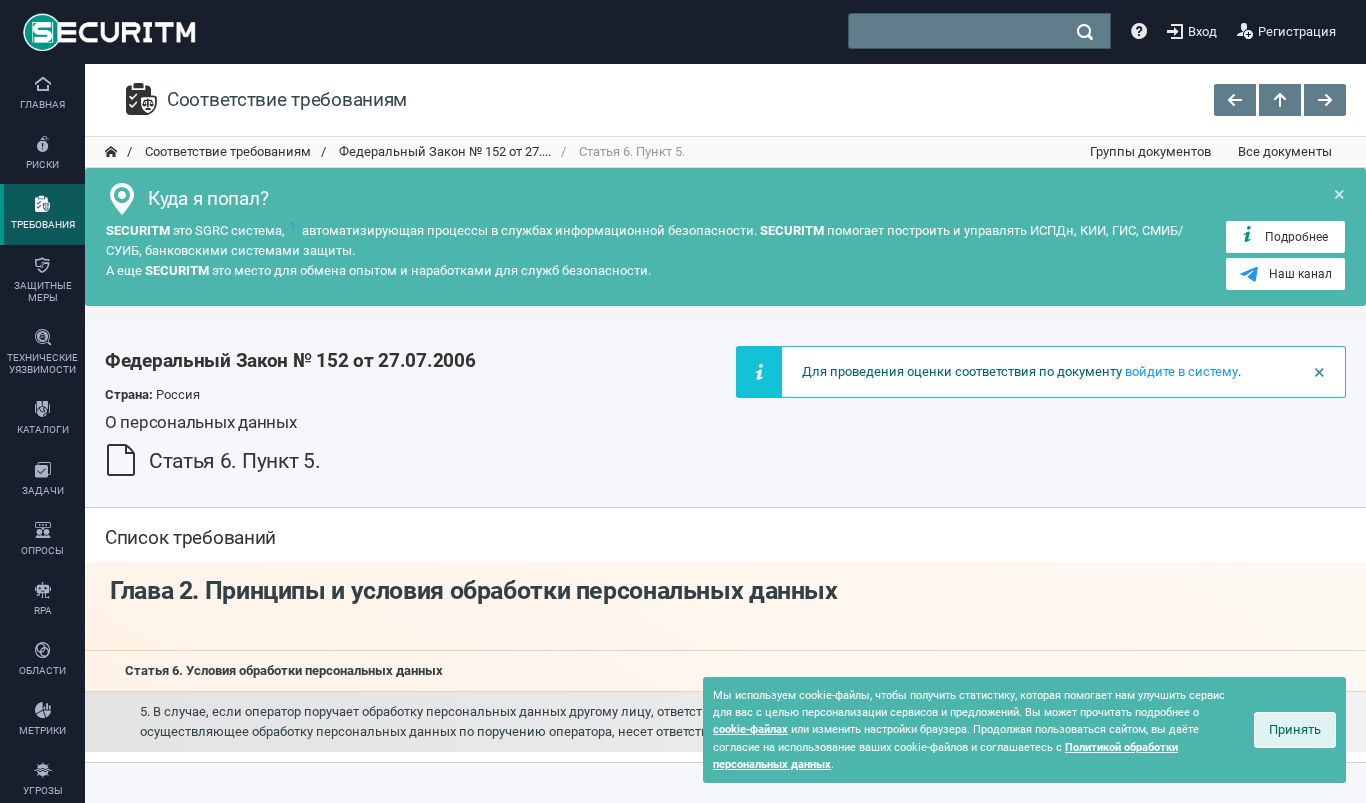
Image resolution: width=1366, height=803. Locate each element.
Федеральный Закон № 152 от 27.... (443, 151)
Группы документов (1150, 151)
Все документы (1285, 151)
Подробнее (1296, 237)
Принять (1295, 729)
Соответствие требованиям (226, 151)
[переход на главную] (111, 152)
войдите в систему (1181, 371)
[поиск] (1085, 32)
